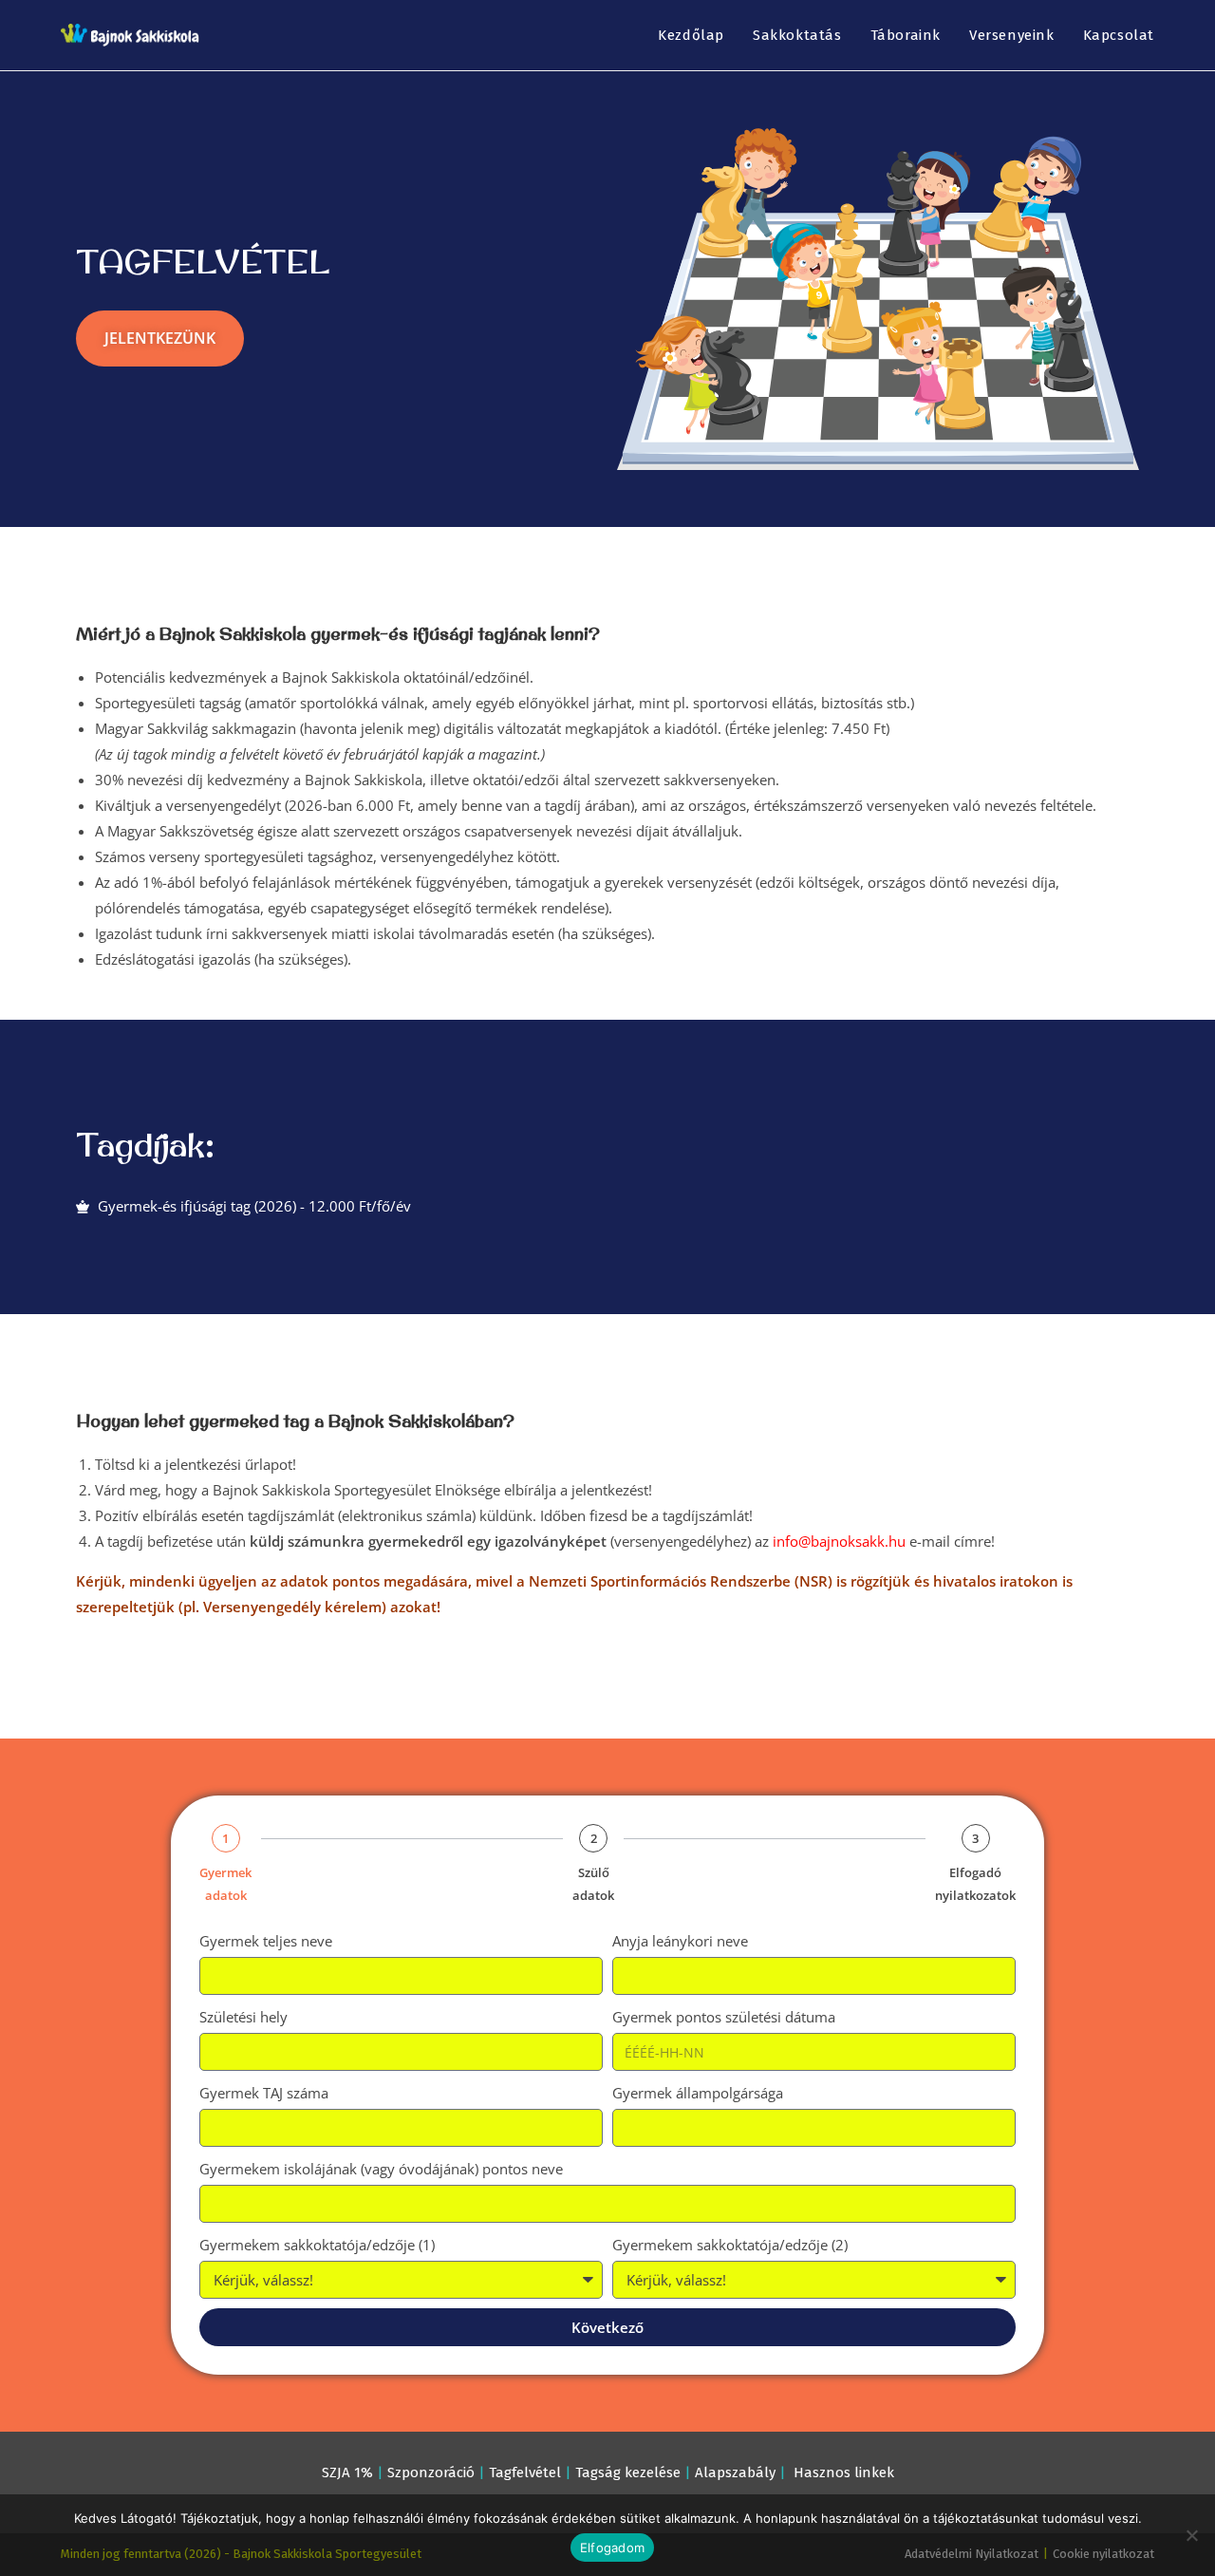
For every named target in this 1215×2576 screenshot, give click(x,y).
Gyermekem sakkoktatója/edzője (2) (730, 2245)
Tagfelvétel (525, 2473)
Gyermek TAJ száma (264, 2093)
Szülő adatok (593, 1883)
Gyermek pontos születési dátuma (724, 2017)
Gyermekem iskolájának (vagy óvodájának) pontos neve (381, 2169)
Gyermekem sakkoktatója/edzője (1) (317, 2245)
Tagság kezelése (628, 2473)
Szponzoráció (431, 2473)
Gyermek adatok (225, 1883)
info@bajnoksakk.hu (839, 1541)
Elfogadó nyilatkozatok (975, 1883)
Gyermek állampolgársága (698, 2093)
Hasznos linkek (844, 2473)
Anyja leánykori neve (680, 1941)
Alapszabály (735, 2473)
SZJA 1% (347, 2473)
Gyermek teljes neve (266, 1941)
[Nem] (1191, 2535)
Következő (607, 2327)
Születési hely (243, 2017)
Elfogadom (612, 2548)
